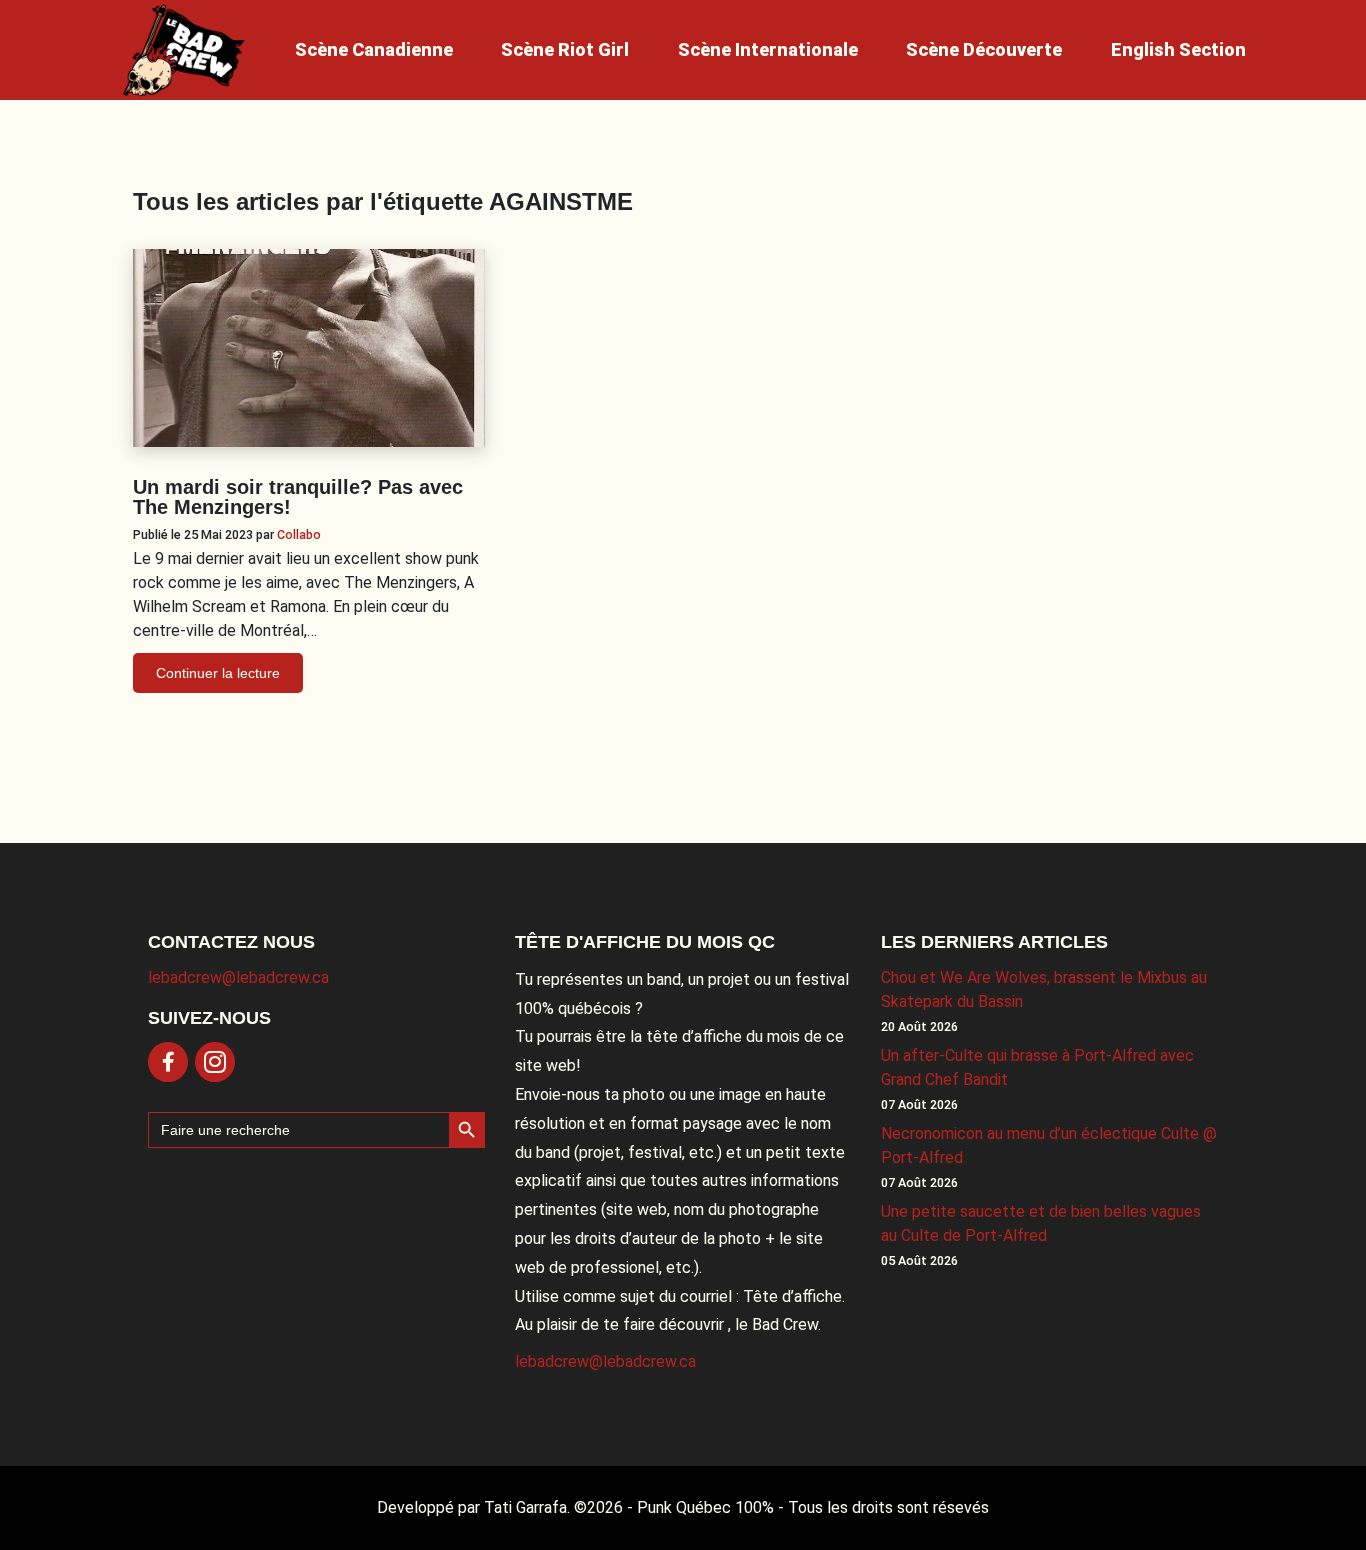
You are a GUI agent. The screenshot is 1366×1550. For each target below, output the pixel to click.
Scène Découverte (984, 49)
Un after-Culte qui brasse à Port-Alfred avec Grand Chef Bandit (1037, 1067)
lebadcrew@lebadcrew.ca (238, 977)
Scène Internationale (768, 49)
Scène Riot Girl (565, 49)
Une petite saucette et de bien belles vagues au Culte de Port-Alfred (1041, 1223)
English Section (1178, 49)
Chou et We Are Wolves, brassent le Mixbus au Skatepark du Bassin (1044, 989)
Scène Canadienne (374, 49)
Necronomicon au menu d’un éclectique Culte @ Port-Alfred (1049, 1145)
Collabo (299, 534)
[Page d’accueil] (184, 50)
